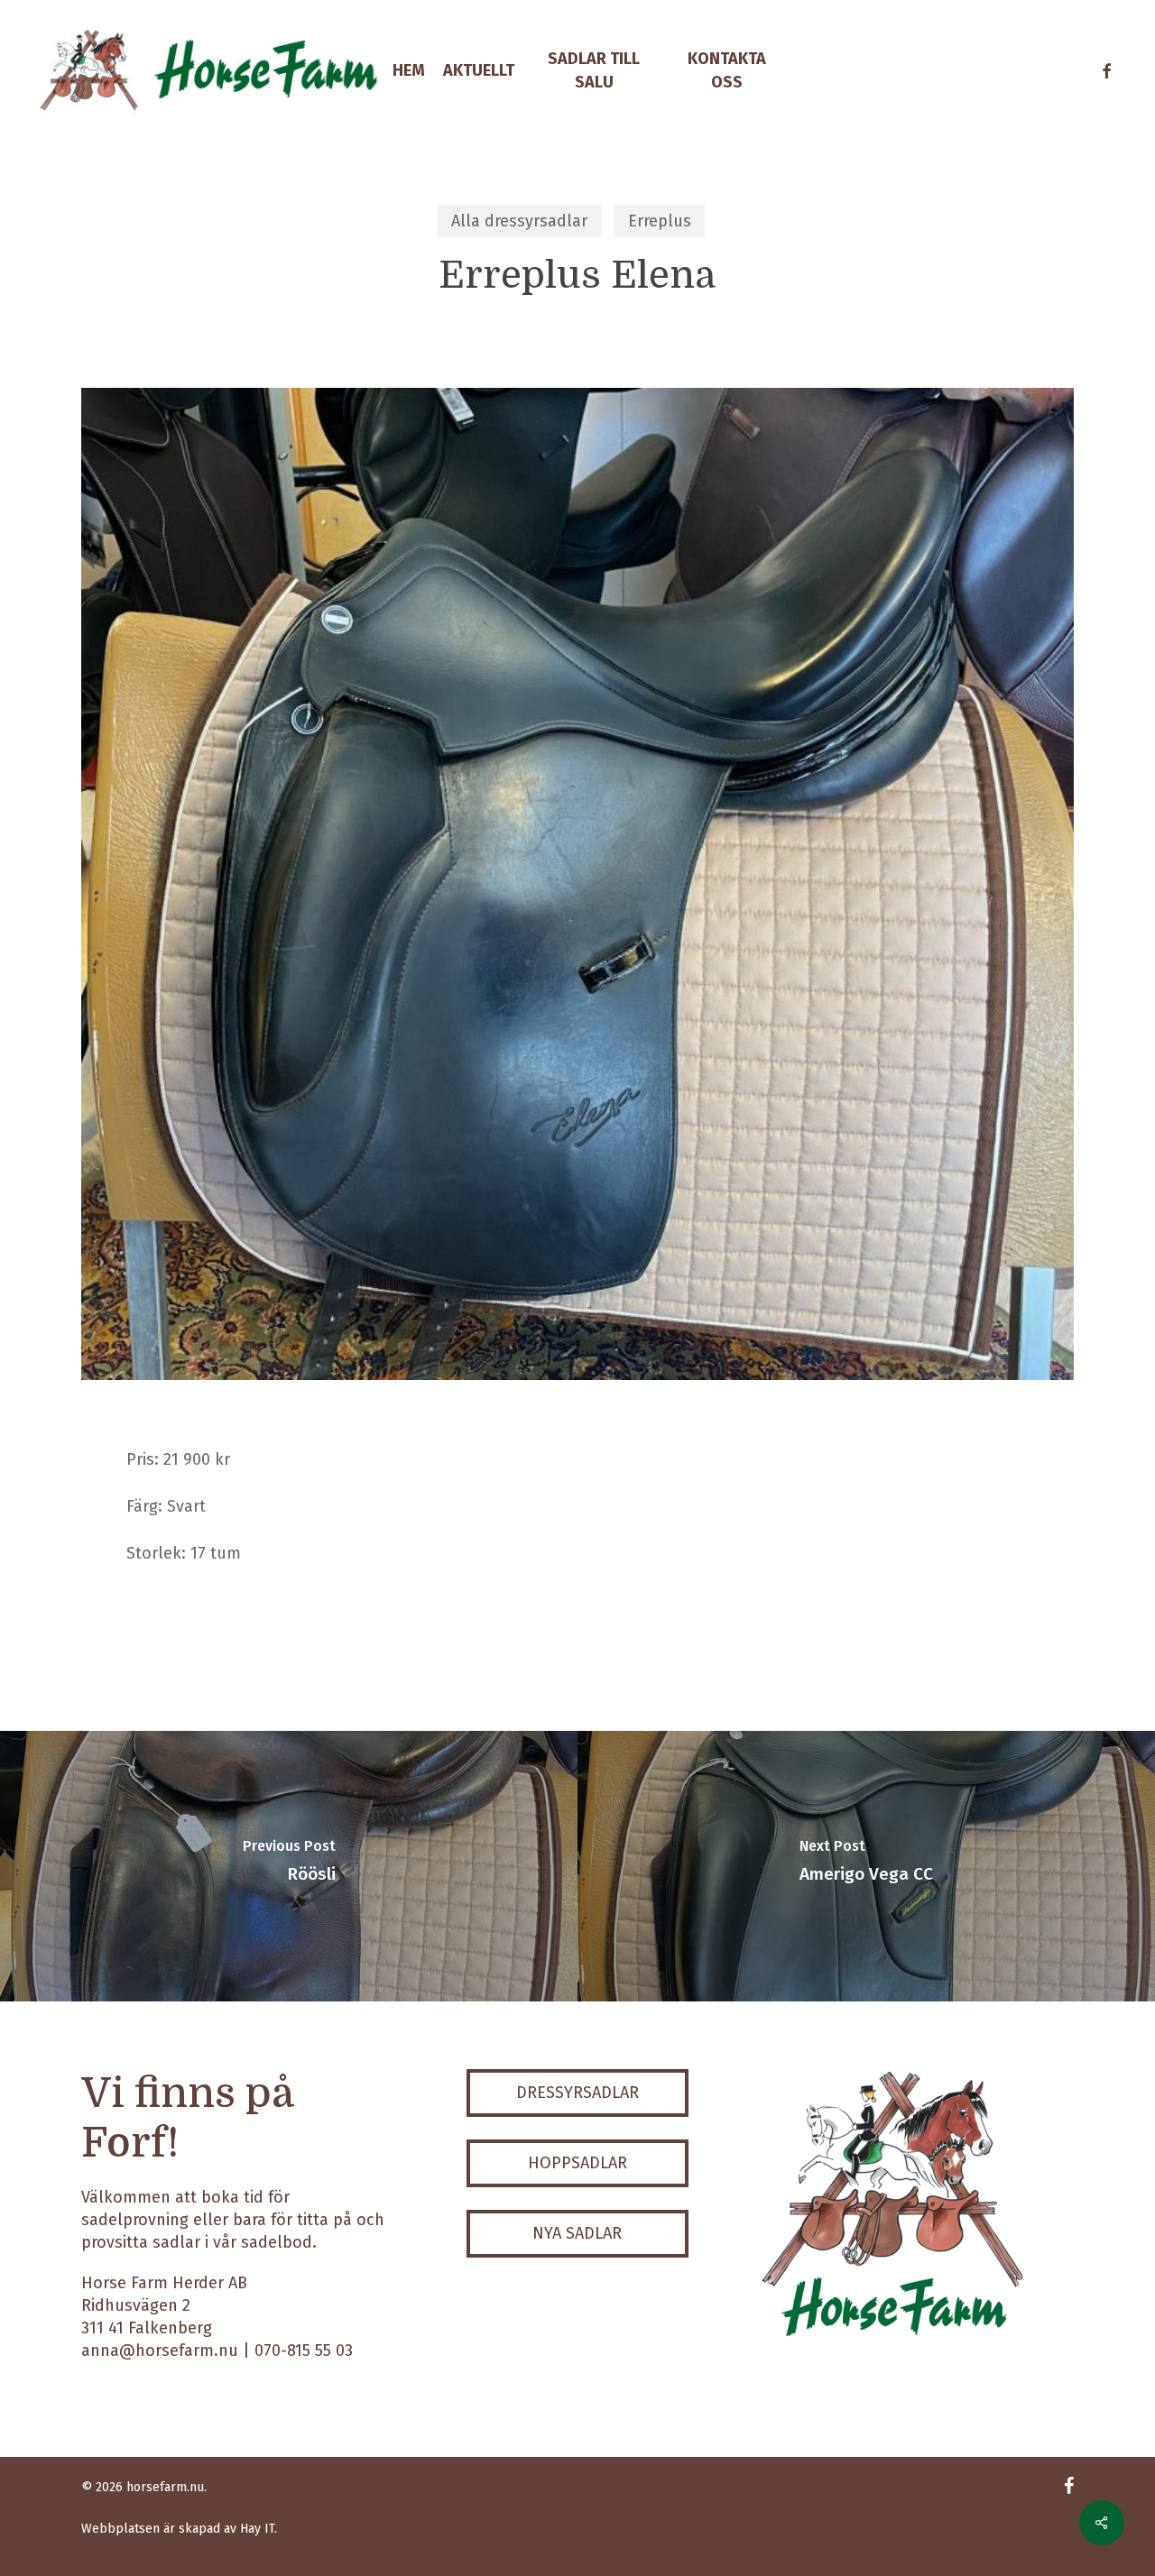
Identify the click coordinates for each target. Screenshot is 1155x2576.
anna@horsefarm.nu (160, 2351)
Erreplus (660, 221)
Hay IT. (259, 2529)
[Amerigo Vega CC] (866, 1866)
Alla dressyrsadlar (519, 221)
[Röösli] (289, 1866)
